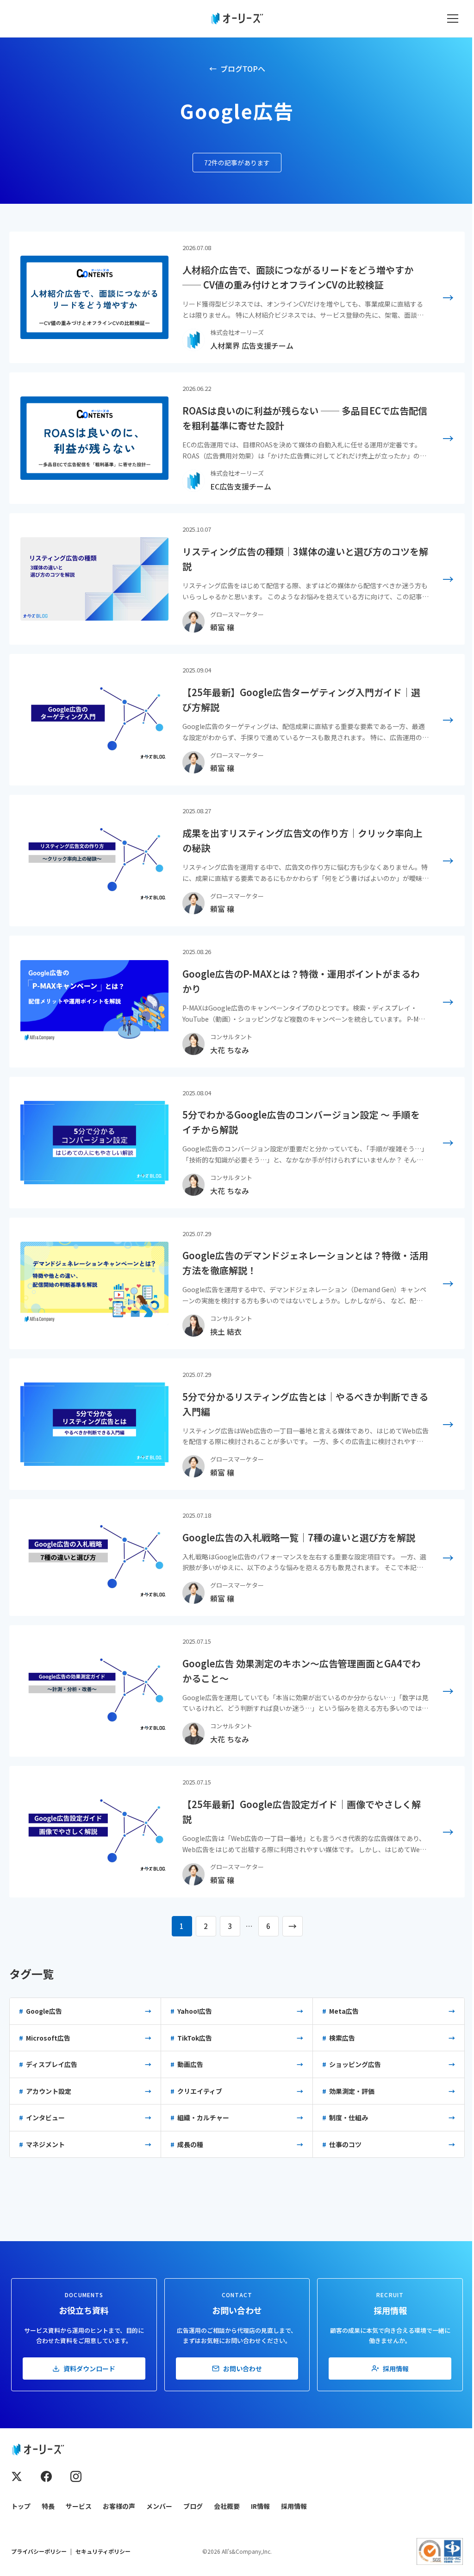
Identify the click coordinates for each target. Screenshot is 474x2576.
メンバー (159, 2506)
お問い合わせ (243, 2369)
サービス (79, 2506)
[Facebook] (46, 2476)
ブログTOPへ (243, 69)
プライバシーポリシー (39, 2551)
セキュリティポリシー (103, 2551)
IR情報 (260, 2506)
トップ (21, 2506)
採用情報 (396, 2369)
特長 (48, 2506)
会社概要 (227, 2506)
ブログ (193, 2506)
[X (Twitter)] (17, 2476)
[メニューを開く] (453, 19)
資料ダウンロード (89, 2369)
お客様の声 (119, 2506)
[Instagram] (76, 2476)
